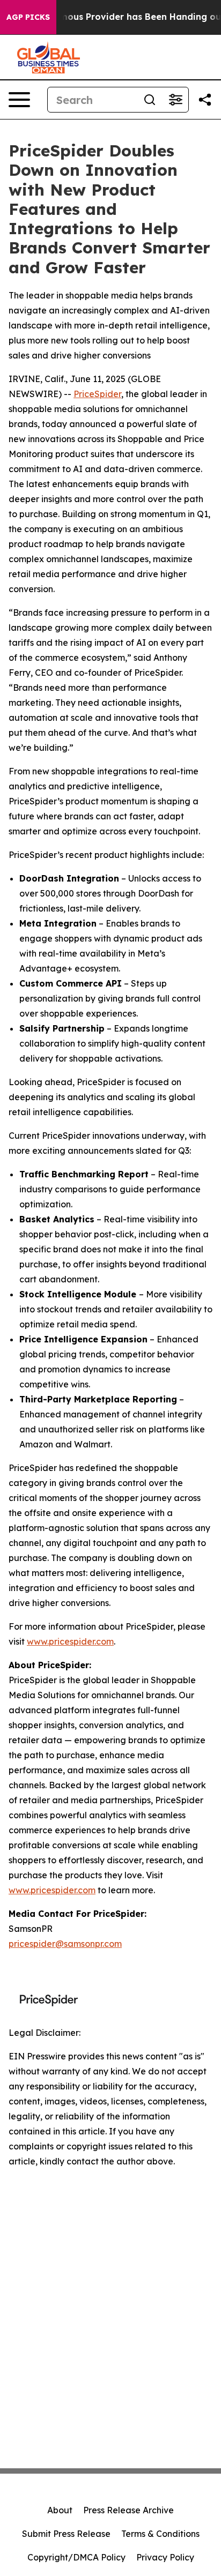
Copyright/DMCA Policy (76, 2557)
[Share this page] (205, 100)
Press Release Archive (128, 2510)
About (60, 2510)
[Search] (150, 100)
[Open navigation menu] (19, 100)
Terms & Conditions (160, 2534)
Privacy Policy (165, 2557)
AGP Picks (28, 17)
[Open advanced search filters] (175, 100)
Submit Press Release (66, 2534)
